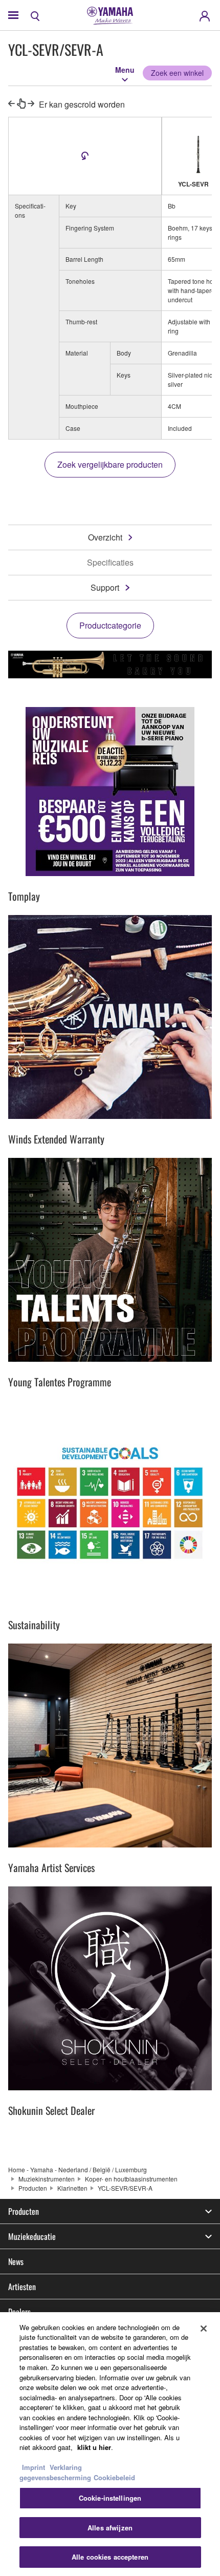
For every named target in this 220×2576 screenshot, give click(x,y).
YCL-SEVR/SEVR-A (125, 2188)
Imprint (34, 2467)
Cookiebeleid (114, 2477)
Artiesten (22, 2287)
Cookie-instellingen (110, 2498)
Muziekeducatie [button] (32, 2236)
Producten (33, 2188)
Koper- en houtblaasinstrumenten (131, 2179)
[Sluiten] (204, 2329)
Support (105, 587)
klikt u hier (94, 2447)
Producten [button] (24, 2211)
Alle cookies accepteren (110, 2557)
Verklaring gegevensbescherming (55, 2472)
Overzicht (105, 537)
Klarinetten (72, 2188)
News (16, 2261)
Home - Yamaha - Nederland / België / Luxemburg (78, 2169)
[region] (110, 2444)
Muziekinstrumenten (47, 2179)
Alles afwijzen (110, 2528)
